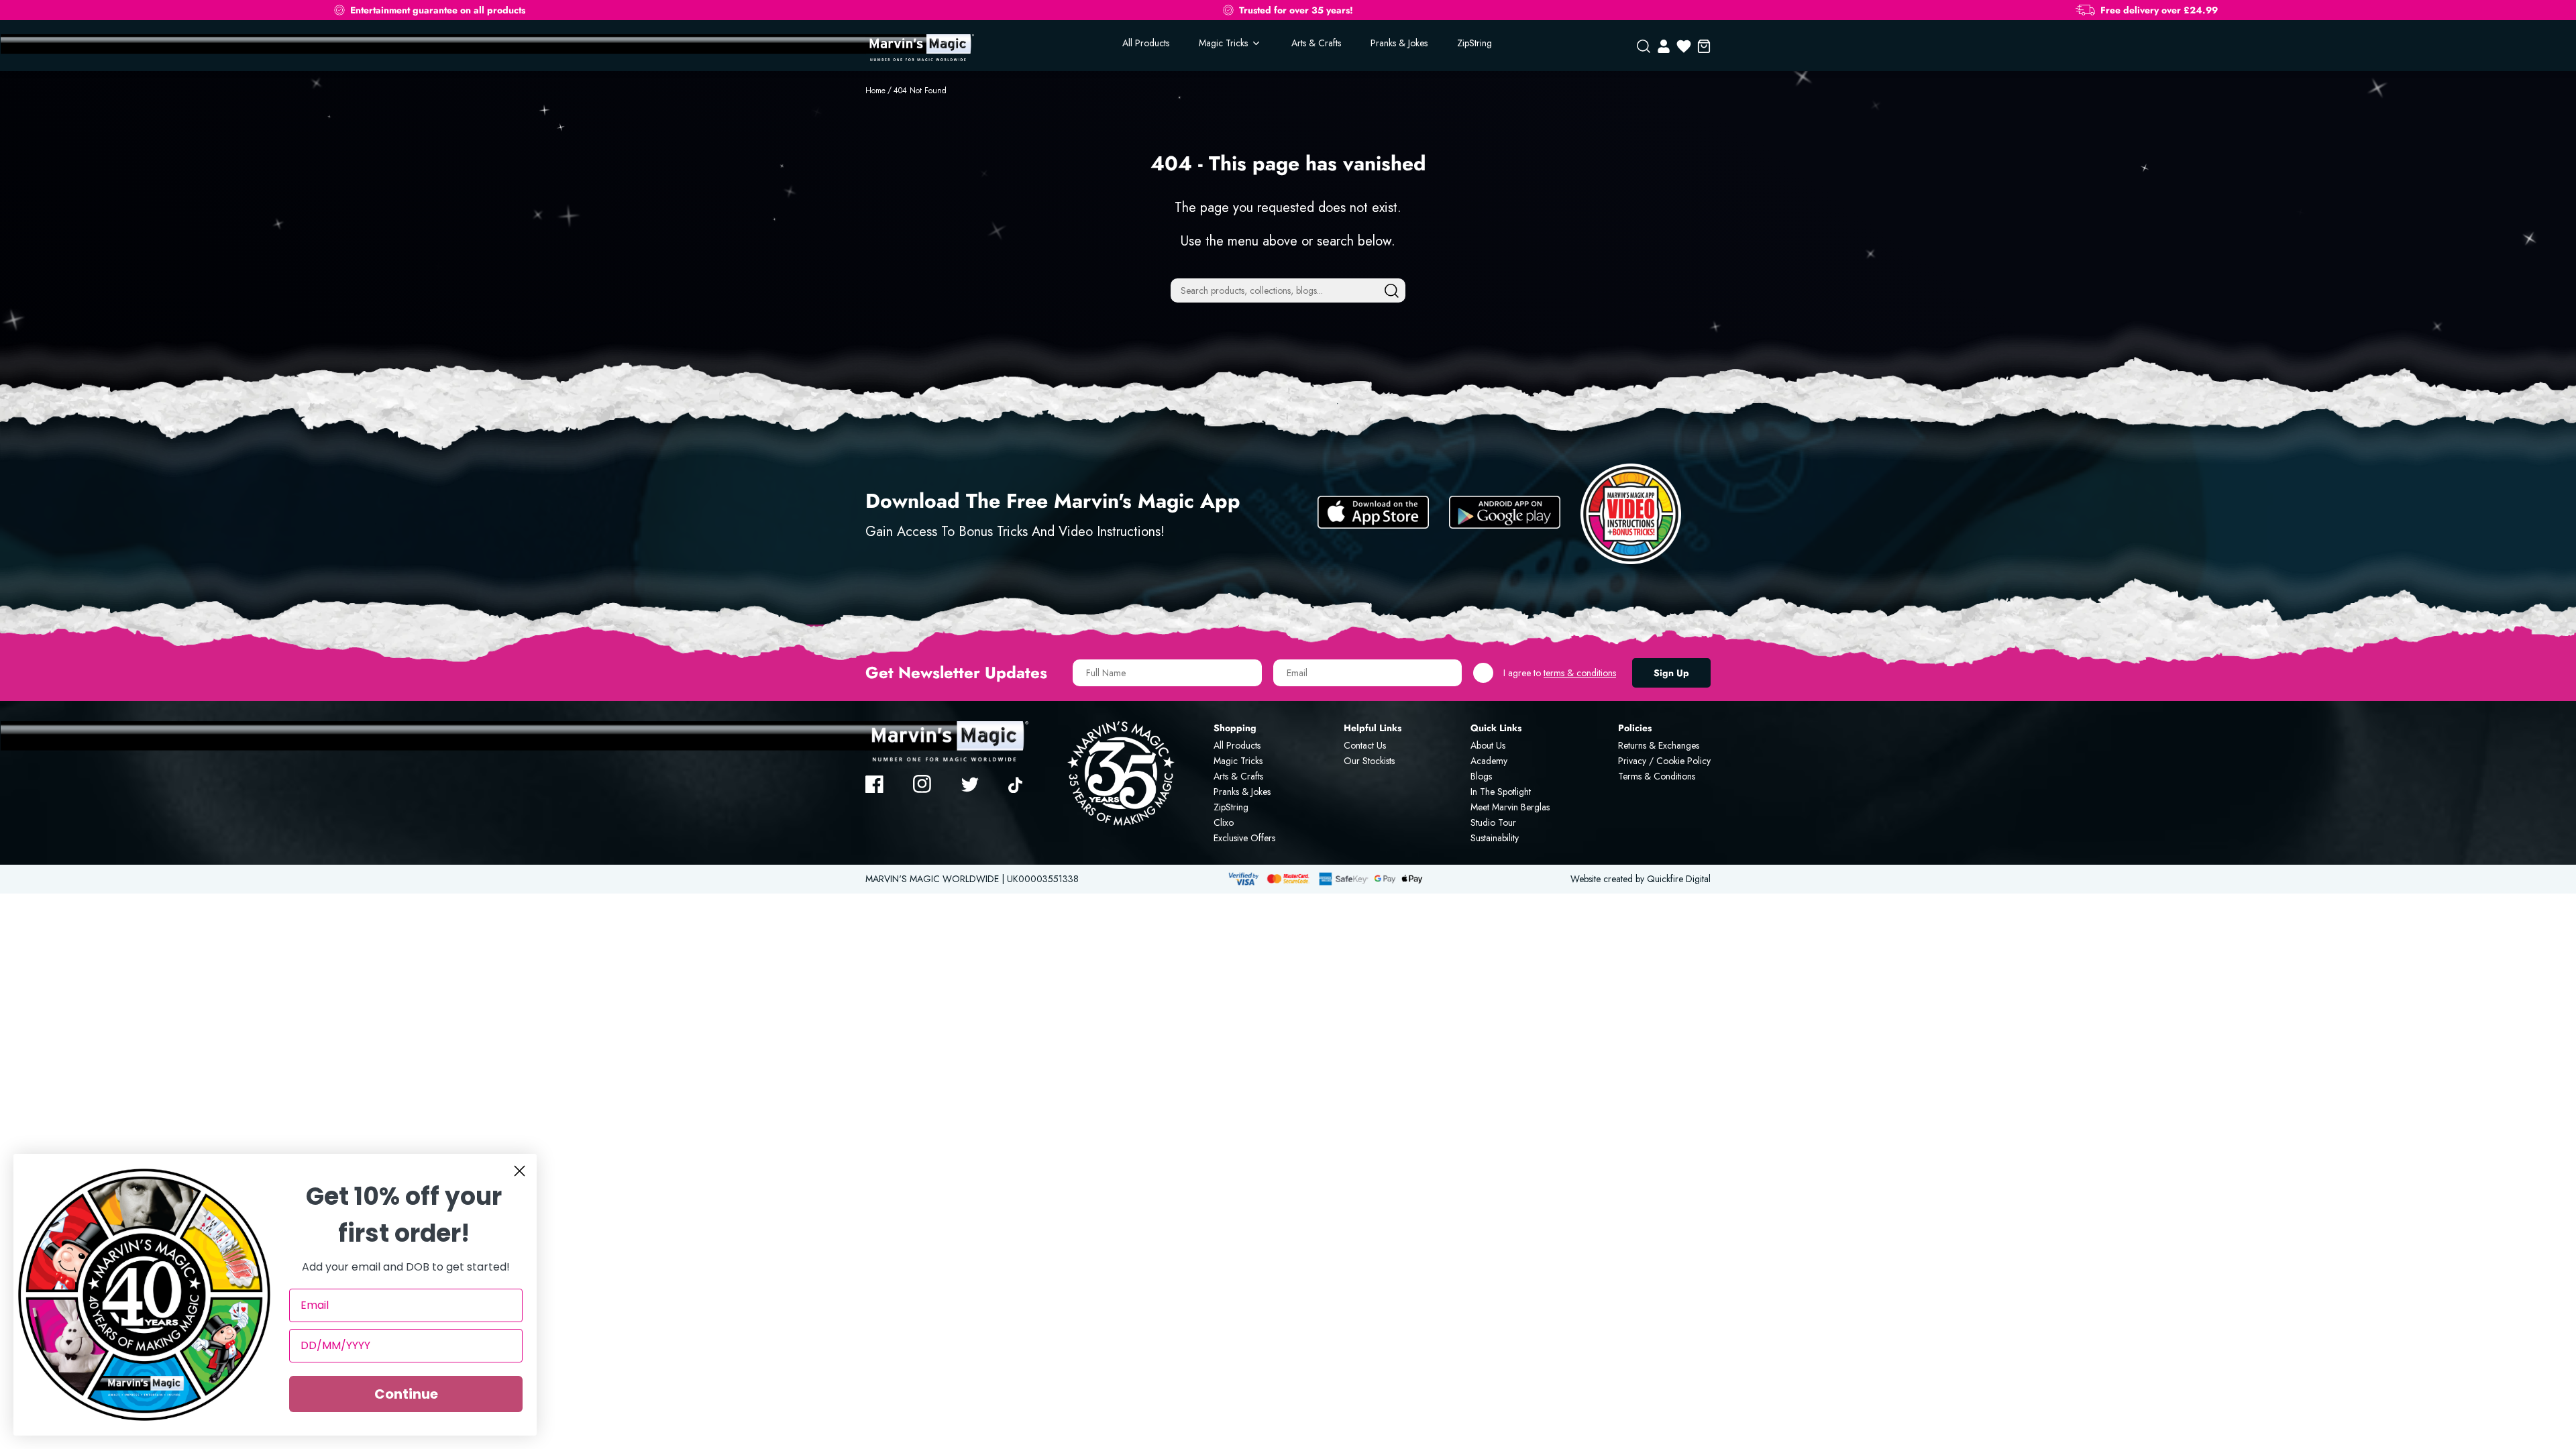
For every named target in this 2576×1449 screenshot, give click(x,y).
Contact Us (1365, 745)
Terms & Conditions (1657, 776)
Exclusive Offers (1244, 838)
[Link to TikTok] (1018, 784)
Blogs (1481, 776)
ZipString (1474, 43)
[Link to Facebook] (875, 784)
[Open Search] (1644, 46)
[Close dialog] (520, 1171)
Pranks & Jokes (1399, 43)
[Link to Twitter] (970, 784)
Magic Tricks (1238, 761)
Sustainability (1495, 838)
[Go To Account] (1664, 46)
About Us (1488, 745)
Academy (1489, 761)
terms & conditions (1580, 673)
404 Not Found (920, 91)
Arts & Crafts (1316, 43)
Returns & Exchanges (1659, 745)
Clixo (1224, 822)
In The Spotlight (1501, 792)
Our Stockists (1369, 761)
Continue (406, 1394)
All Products (1146, 43)
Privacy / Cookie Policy (1664, 761)
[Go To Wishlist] (1684, 46)
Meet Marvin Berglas (1510, 807)
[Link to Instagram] (922, 784)
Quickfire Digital (1679, 879)
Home (875, 91)
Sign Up (1671, 673)
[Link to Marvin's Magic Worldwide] (920, 47)
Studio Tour (1493, 822)
